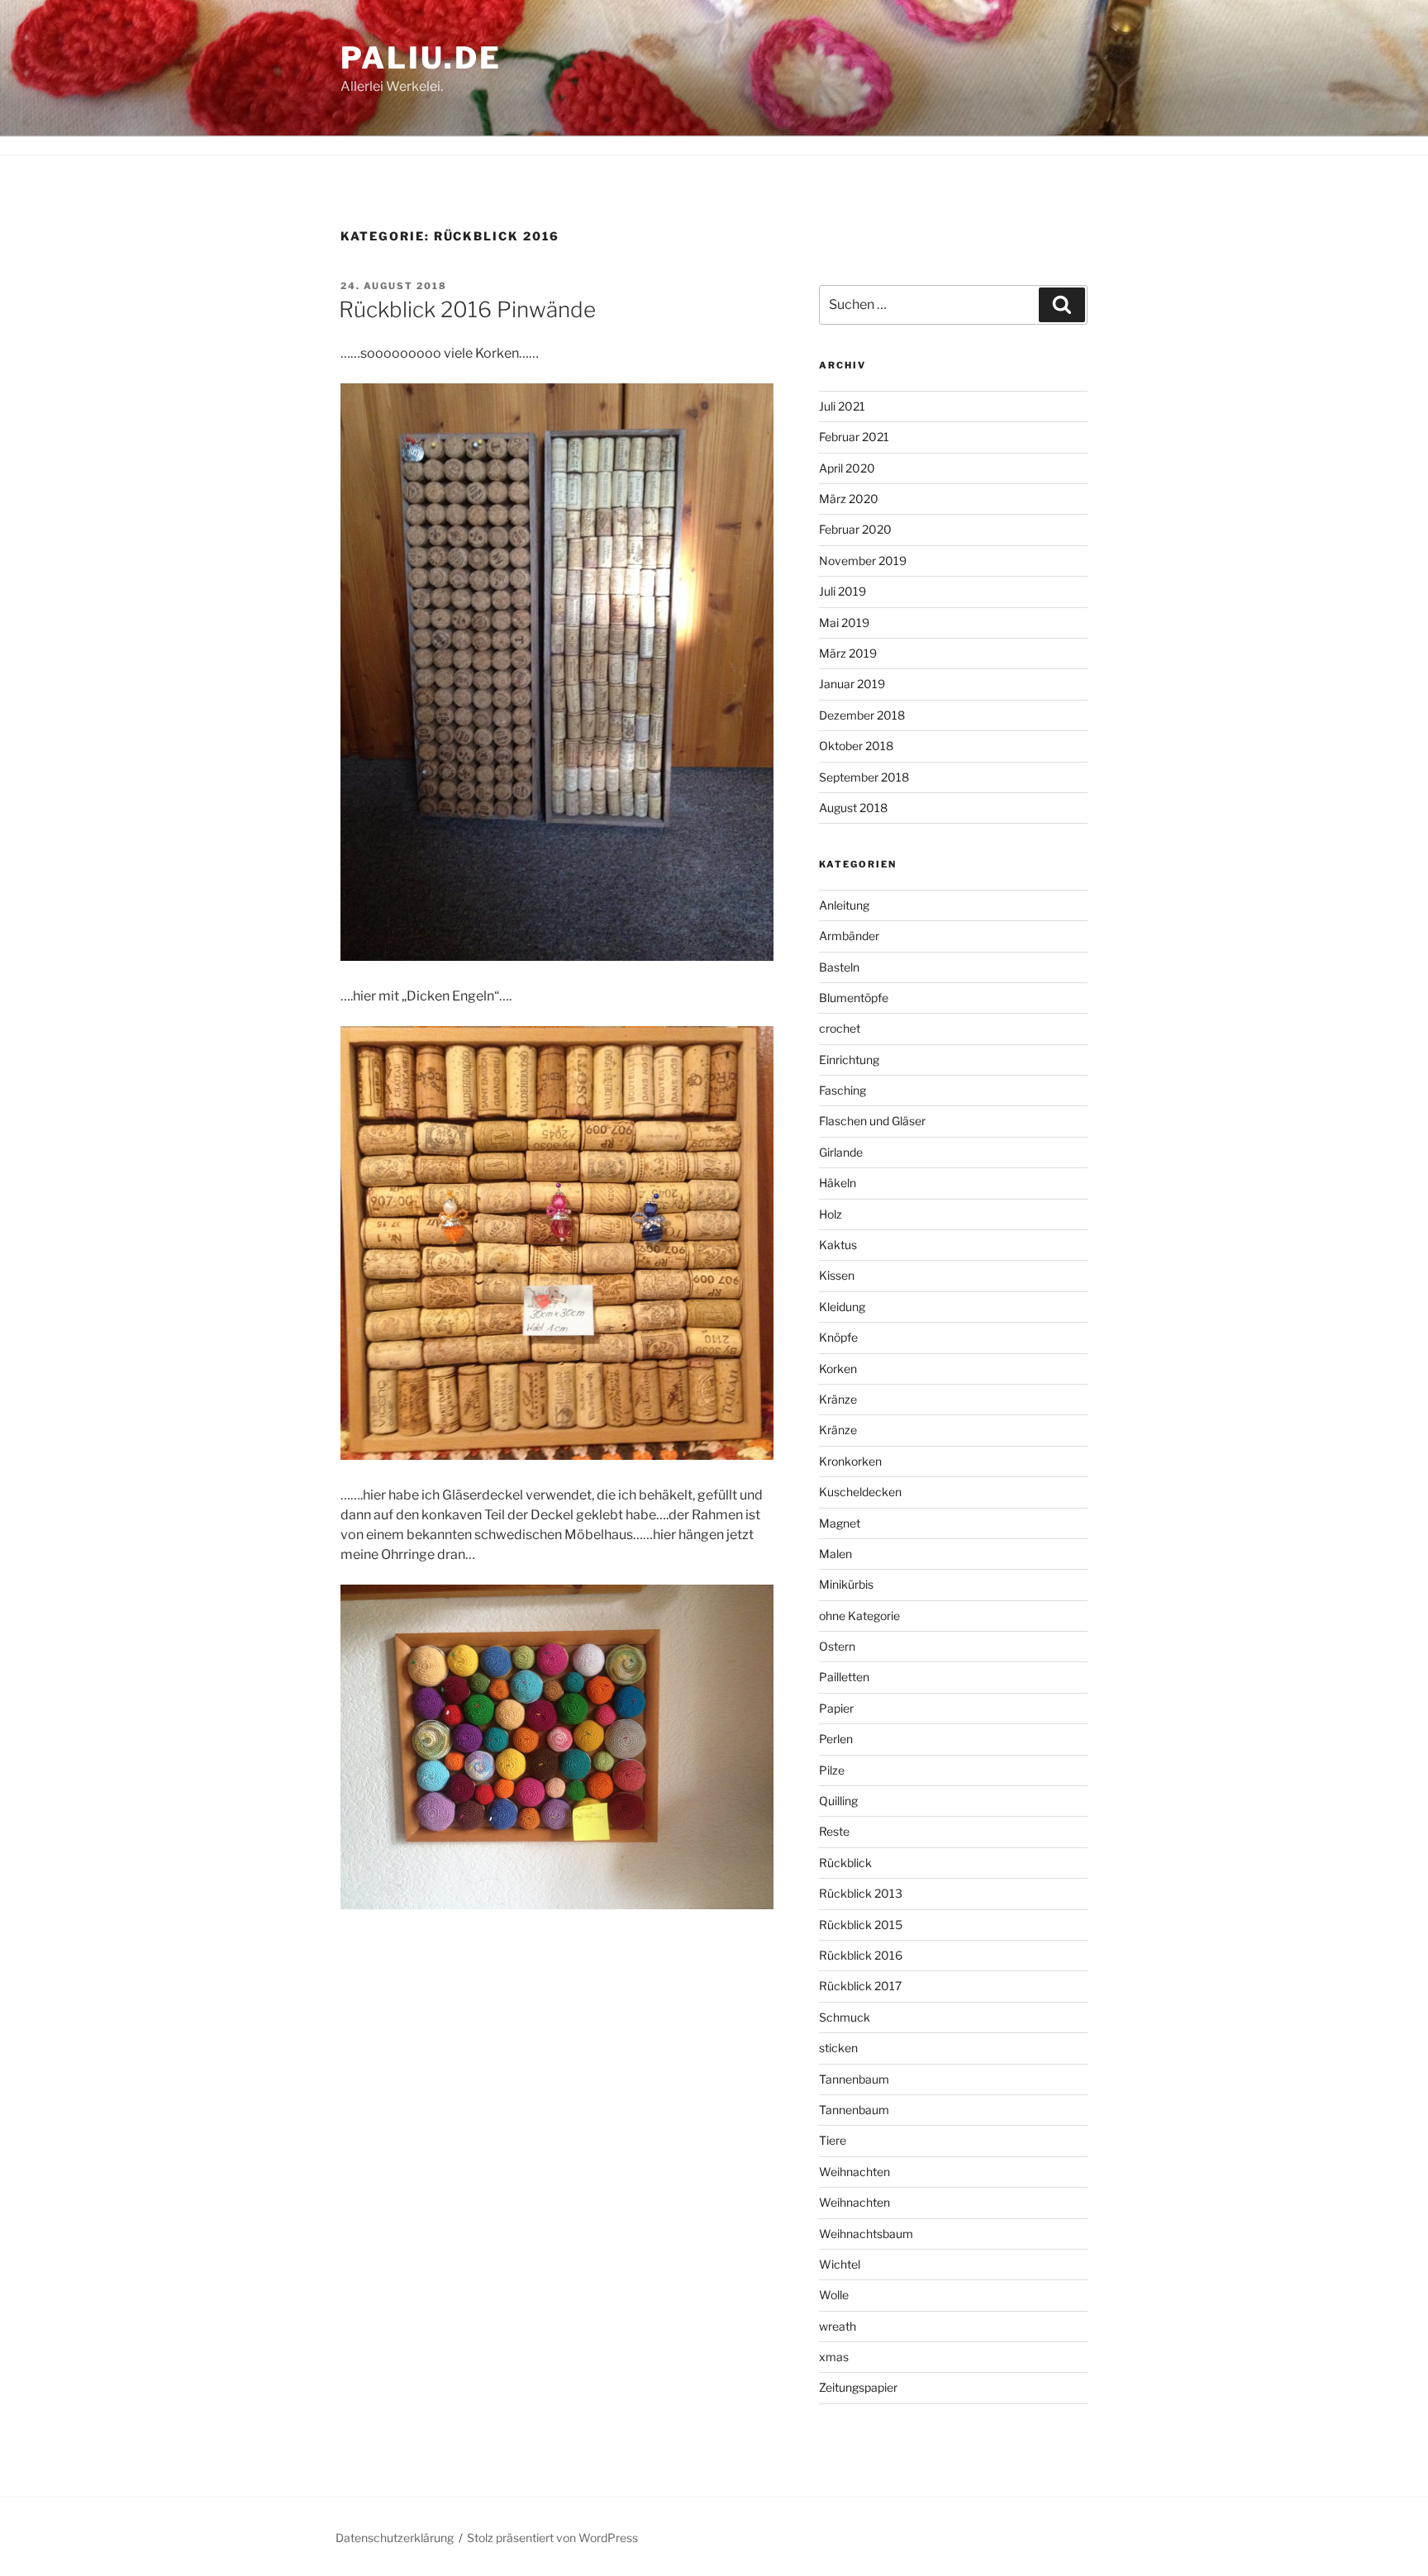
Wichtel (840, 2264)
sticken (838, 2048)
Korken (838, 1369)
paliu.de (421, 58)
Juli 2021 (842, 406)
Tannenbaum (854, 2079)
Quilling (838, 1801)
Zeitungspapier (858, 2387)
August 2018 (853, 808)
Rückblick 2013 (861, 1893)
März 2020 (849, 499)
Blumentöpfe (854, 998)
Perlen (836, 1739)
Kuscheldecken (860, 1492)
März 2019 (848, 653)
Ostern (837, 1646)
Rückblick (845, 1863)
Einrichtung (849, 1060)
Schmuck (845, 2017)
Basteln (839, 967)
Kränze (838, 1399)
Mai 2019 (844, 623)
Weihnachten (854, 2172)
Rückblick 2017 (860, 1986)
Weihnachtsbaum (866, 2234)
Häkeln (838, 1183)
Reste (834, 1831)
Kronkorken (850, 1461)
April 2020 (847, 468)
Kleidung (842, 1307)
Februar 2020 (855, 529)
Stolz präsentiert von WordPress (552, 2538)
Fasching (843, 1090)
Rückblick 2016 (861, 1955)
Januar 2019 (852, 684)
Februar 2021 (854, 437)
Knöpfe (838, 1337)
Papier (836, 1708)
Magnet (840, 1523)
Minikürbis (846, 1584)
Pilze (832, 1770)
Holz (831, 1214)
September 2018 (864, 777)
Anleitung (844, 905)
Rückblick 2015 (861, 1925)
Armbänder (849, 936)
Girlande (841, 1152)
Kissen (837, 1275)
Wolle (834, 2295)
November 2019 (863, 561)
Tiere (833, 2140)
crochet (840, 1028)
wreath (838, 2326)
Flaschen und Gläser (872, 1121)
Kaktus (838, 1245)
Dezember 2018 (862, 715)
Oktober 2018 (856, 746)
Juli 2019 (843, 591)
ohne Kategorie (859, 1616)
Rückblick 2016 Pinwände (467, 309)
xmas (834, 2357)
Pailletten (844, 1677)
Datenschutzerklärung (395, 2538)
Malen (835, 1554)
